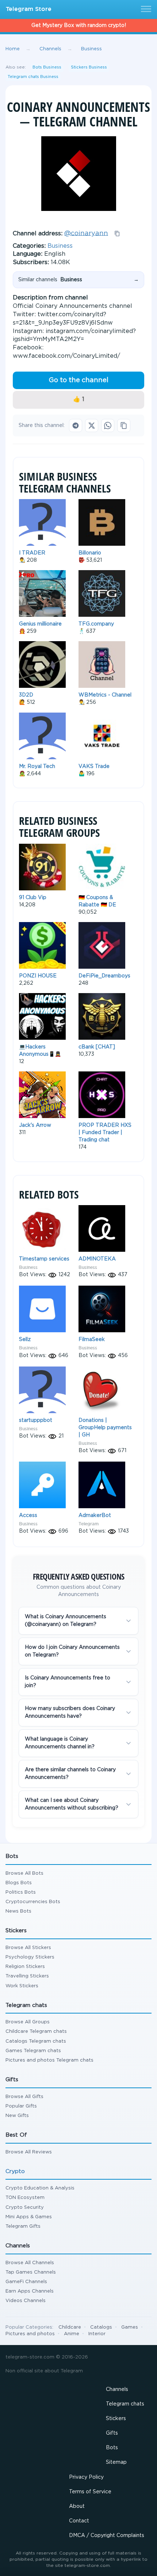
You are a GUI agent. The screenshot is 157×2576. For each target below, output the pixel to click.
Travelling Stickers (27, 1976)
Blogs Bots (19, 1883)
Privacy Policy (86, 2477)
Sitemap (116, 2462)
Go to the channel (78, 380)
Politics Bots (21, 1892)
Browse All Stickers (28, 1948)
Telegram (89, 1524)
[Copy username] (117, 234)
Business (60, 246)
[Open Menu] (145, 9)
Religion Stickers (25, 1967)
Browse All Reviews (29, 2152)
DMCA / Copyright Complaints (107, 2536)
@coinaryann (86, 233)
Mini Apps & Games (29, 2217)
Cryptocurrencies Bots (33, 1902)
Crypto (15, 2171)
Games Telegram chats (33, 2051)
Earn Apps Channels (30, 2291)
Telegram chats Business (33, 77)
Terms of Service (90, 2492)
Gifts (112, 2433)
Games (130, 2327)
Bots (112, 2448)
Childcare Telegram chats (36, 2032)
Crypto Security (25, 2208)
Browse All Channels (30, 2263)
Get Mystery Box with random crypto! (79, 26)
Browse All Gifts (24, 2097)
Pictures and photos (30, 2334)
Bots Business (47, 67)
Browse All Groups (28, 2022)
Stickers (116, 2419)
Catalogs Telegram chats (36, 2041)
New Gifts (17, 2116)
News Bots (18, 1911)
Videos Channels (26, 2301)
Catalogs (101, 2327)
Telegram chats (125, 2404)
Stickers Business (89, 67)
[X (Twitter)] (92, 426)
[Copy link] (124, 426)
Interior (97, 2334)
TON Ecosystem (25, 2198)
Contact (79, 2521)
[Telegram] (76, 426)
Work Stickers (22, 1986)
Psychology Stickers (30, 1957)
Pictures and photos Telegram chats (49, 2060)
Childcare (70, 2327)
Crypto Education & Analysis (40, 2188)
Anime (72, 2334)
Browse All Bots (24, 1873)
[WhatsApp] (108, 426)
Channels (117, 2389)
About (77, 2506)
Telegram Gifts (23, 2226)
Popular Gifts (21, 2106)
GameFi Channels (26, 2282)
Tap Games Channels (31, 2272)
